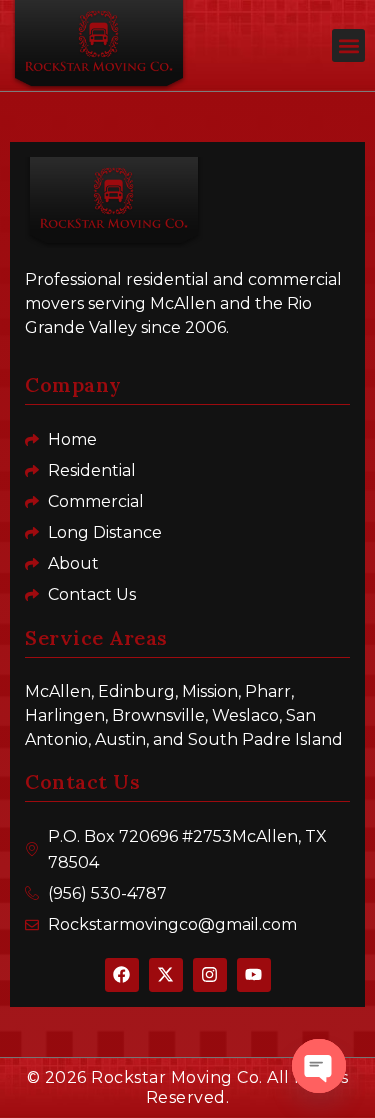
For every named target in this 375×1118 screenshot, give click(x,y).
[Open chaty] (319, 1066)
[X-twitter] (166, 975)
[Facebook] (122, 975)
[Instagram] (210, 975)
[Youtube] (254, 975)
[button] (348, 45)
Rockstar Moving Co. (177, 1077)
